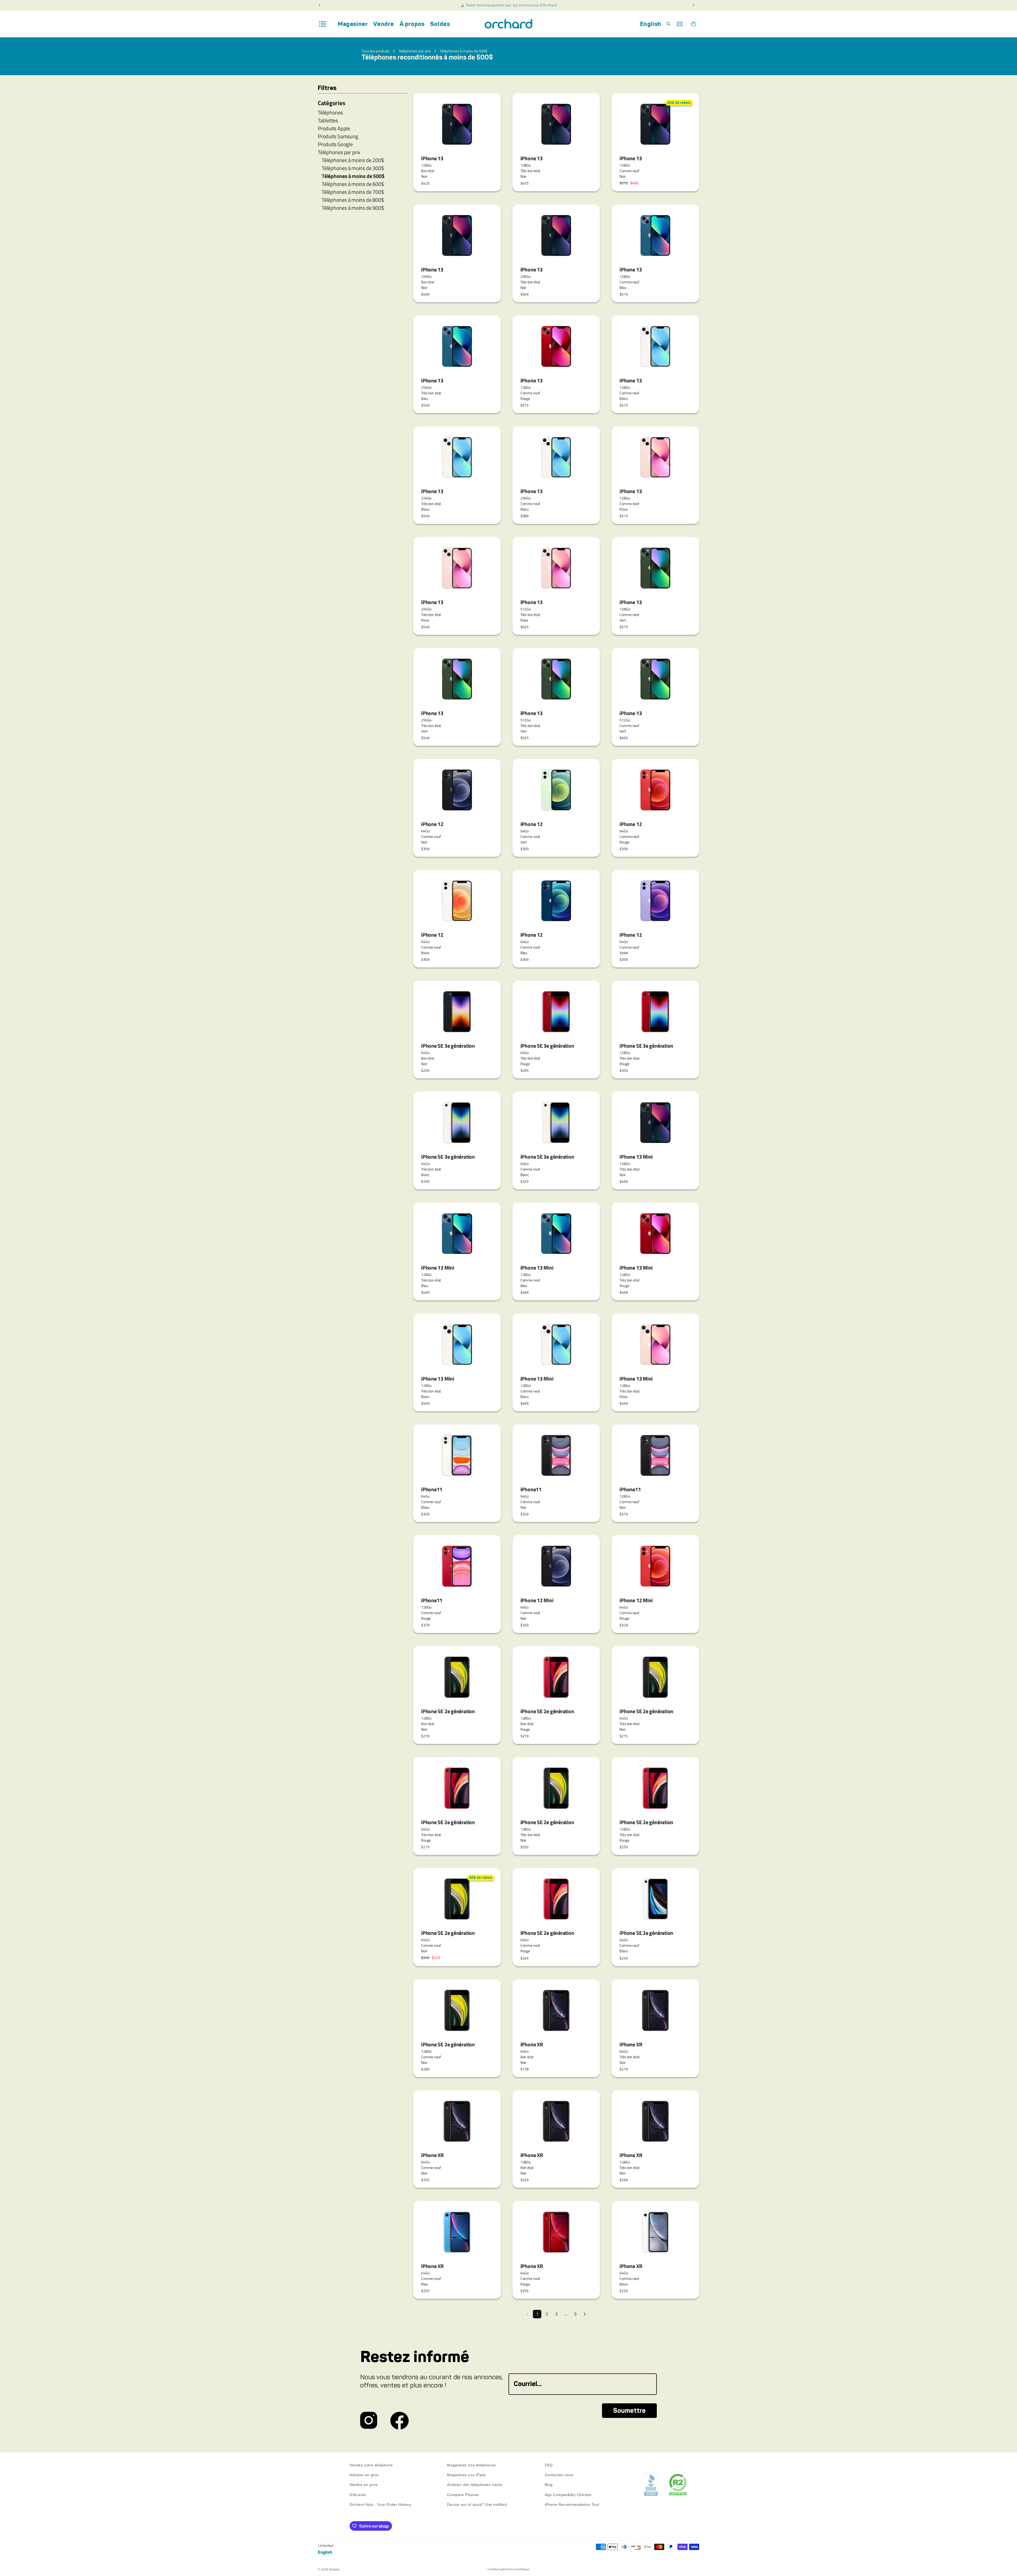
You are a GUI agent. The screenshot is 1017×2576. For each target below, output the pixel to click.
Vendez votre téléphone (371, 2465)
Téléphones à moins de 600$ (353, 184)
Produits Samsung (338, 136)
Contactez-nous (559, 2475)
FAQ (549, 2465)
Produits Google (335, 144)
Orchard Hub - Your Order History (380, 2504)
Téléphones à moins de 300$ (353, 168)
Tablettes (328, 120)
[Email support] (680, 24)
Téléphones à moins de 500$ (463, 51)
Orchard (334, 2569)
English (651, 24)
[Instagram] (369, 2421)
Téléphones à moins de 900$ (353, 208)
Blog (549, 2485)
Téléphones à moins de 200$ (353, 160)
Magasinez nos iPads (466, 2475)
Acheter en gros (364, 2475)
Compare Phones (463, 2495)
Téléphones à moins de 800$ (353, 200)
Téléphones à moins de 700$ (353, 192)
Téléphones (330, 113)
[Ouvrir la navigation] (323, 24)
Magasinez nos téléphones (471, 2465)
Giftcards (358, 2495)
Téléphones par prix (415, 51)
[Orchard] (508, 24)
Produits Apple (334, 128)
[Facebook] (400, 2421)
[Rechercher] (668, 24)
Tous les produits (376, 51)
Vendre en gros (363, 2485)
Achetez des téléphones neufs (475, 2485)
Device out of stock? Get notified (477, 2504)
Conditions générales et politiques (509, 2569)
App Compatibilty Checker (568, 2495)
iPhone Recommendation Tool (572, 2504)
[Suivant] (585, 2314)
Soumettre (629, 2411)
